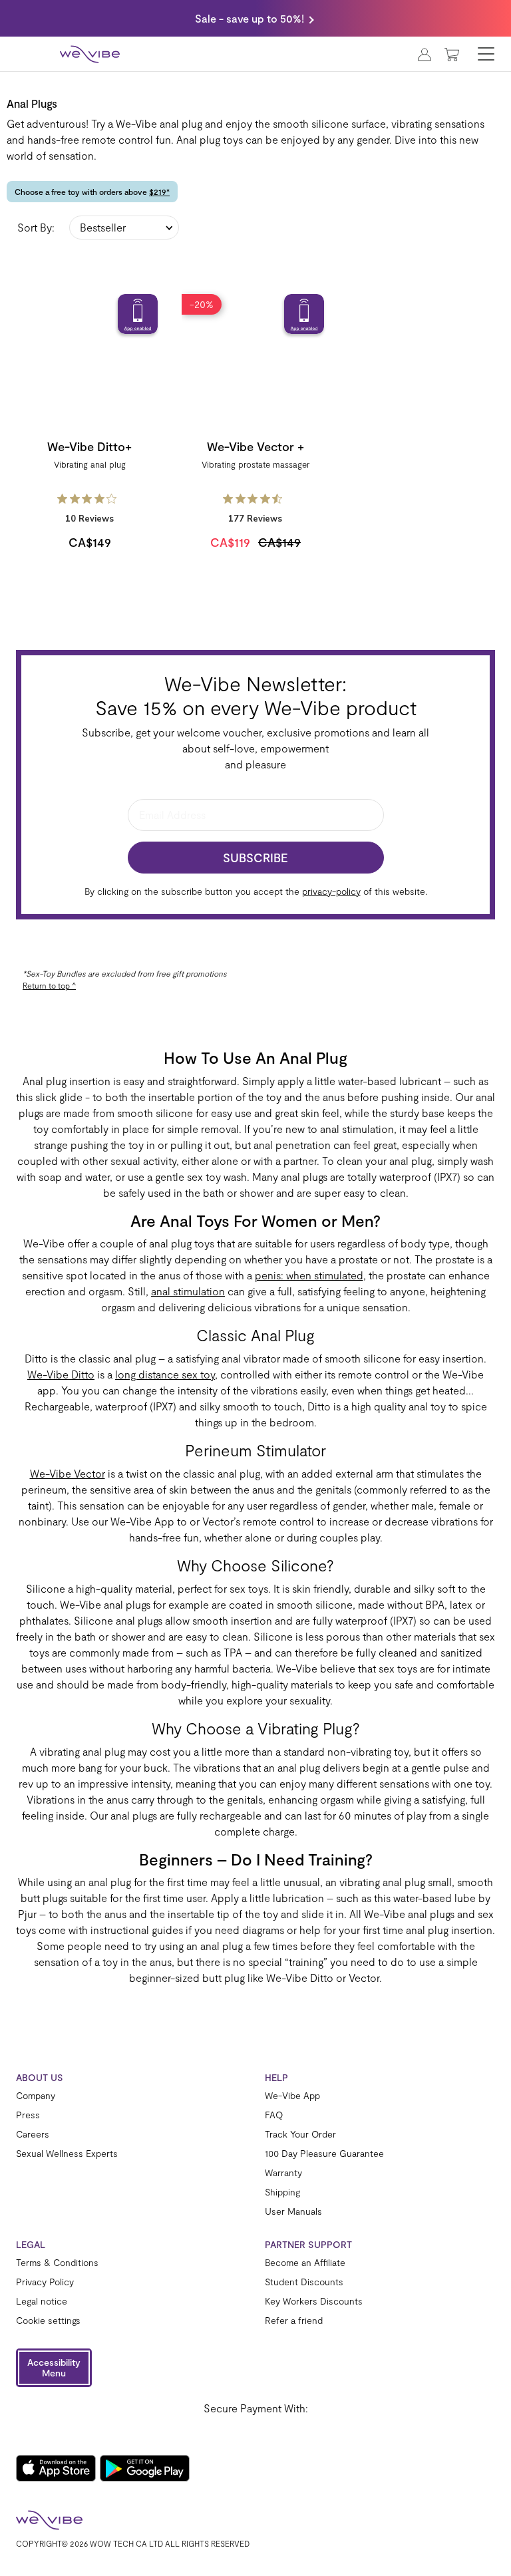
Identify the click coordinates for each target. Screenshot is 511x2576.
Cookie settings (48, 2321)
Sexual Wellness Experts (67, 2154)
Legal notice (42, 2301)
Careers (33, 2134)
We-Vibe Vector (68, 1473)
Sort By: (36, 227)
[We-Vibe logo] (90, 54)
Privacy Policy (45, 2282)
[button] (54, 2368)
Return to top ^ (49, 985)
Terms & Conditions (57, 2263)
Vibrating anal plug (90, 464)
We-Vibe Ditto (61, 1374)
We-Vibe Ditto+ (89, 446)
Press (28, 2115)
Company (36, 2096)
